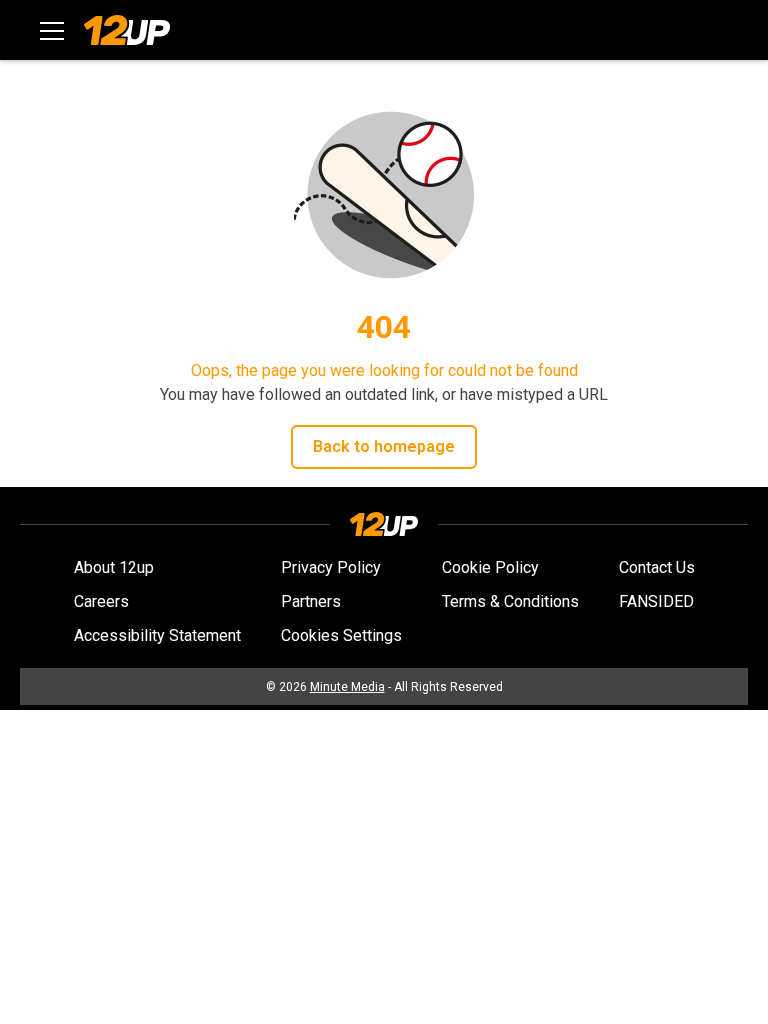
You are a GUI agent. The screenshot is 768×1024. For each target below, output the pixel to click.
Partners (311, 601)
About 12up (114, 567)
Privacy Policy (331, 567)
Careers (101, 601)
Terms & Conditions (510, 601)
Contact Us (657, 567)
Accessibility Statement (157, 635)
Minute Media (347, 687)
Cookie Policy (490, 567)
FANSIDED (656, 601)
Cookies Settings (341, 635)
